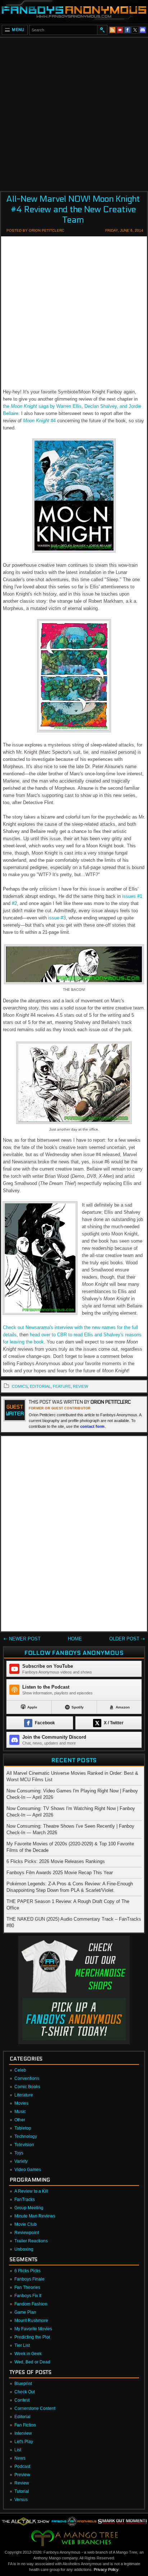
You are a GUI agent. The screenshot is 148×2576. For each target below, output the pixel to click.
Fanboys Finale (29, 2279)
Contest (22, 2400)
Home (75, 1639)
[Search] (102, 30)
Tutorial (22, 2491)
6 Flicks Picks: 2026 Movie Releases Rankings (56, 1861)
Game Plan (25, 2312)
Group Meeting (29, 2208)
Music (20, 2112)
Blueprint (23, 2384)
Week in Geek (28, 2354)
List (18, 2450)
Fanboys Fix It (28, 2296)
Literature (24, 2095)
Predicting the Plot (32, 2337)
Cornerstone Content (35, 2408)
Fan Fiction (25, 2425)
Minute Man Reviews (35, 2216)
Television (24, 2145)
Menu (18, 30)
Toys (19, 2153)
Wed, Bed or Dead (32, 2362)
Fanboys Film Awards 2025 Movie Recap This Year (60, 1873)
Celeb (20, 2070)
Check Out (25, 2392)
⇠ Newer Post (22, 1639)
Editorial (22, 2417)
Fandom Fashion (31, 2304)
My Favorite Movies (33, 2329)
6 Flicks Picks (27, 2271)
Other (20, 2120)
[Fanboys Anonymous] (74, 11)
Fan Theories (27, 2287)
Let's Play (24, 2442)
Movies (21, 2103)
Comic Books (27, 2087)
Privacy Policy (106, 2570)
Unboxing (24, 2249)
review (80, 1386)
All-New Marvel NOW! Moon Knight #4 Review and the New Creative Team (73, 210)
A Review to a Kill (31, 2191)
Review (22, 2483)
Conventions (27, 2078)
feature (62, 1386)
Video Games (28, 2170)
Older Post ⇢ (127, 1639)
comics (20, 1386)
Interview (23, 2433)
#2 (14, 903)
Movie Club (26, 2224)
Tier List (22, 2345)
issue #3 (57, 918)
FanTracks (25, 2200)
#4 (39, 421)
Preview (22, 2475)
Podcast (22, 2466)
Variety (21, 2161)
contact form (92, 1426)
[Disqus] (74, 1535)
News (20, 2458)
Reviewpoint (27, 2233)
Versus (21, 2500)
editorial (40, 1386)
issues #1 (132, 896)
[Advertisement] (74, 112)
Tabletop (23, 2128)
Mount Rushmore (31, 2321)
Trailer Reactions (31, 2241)
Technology (26, 2136)
